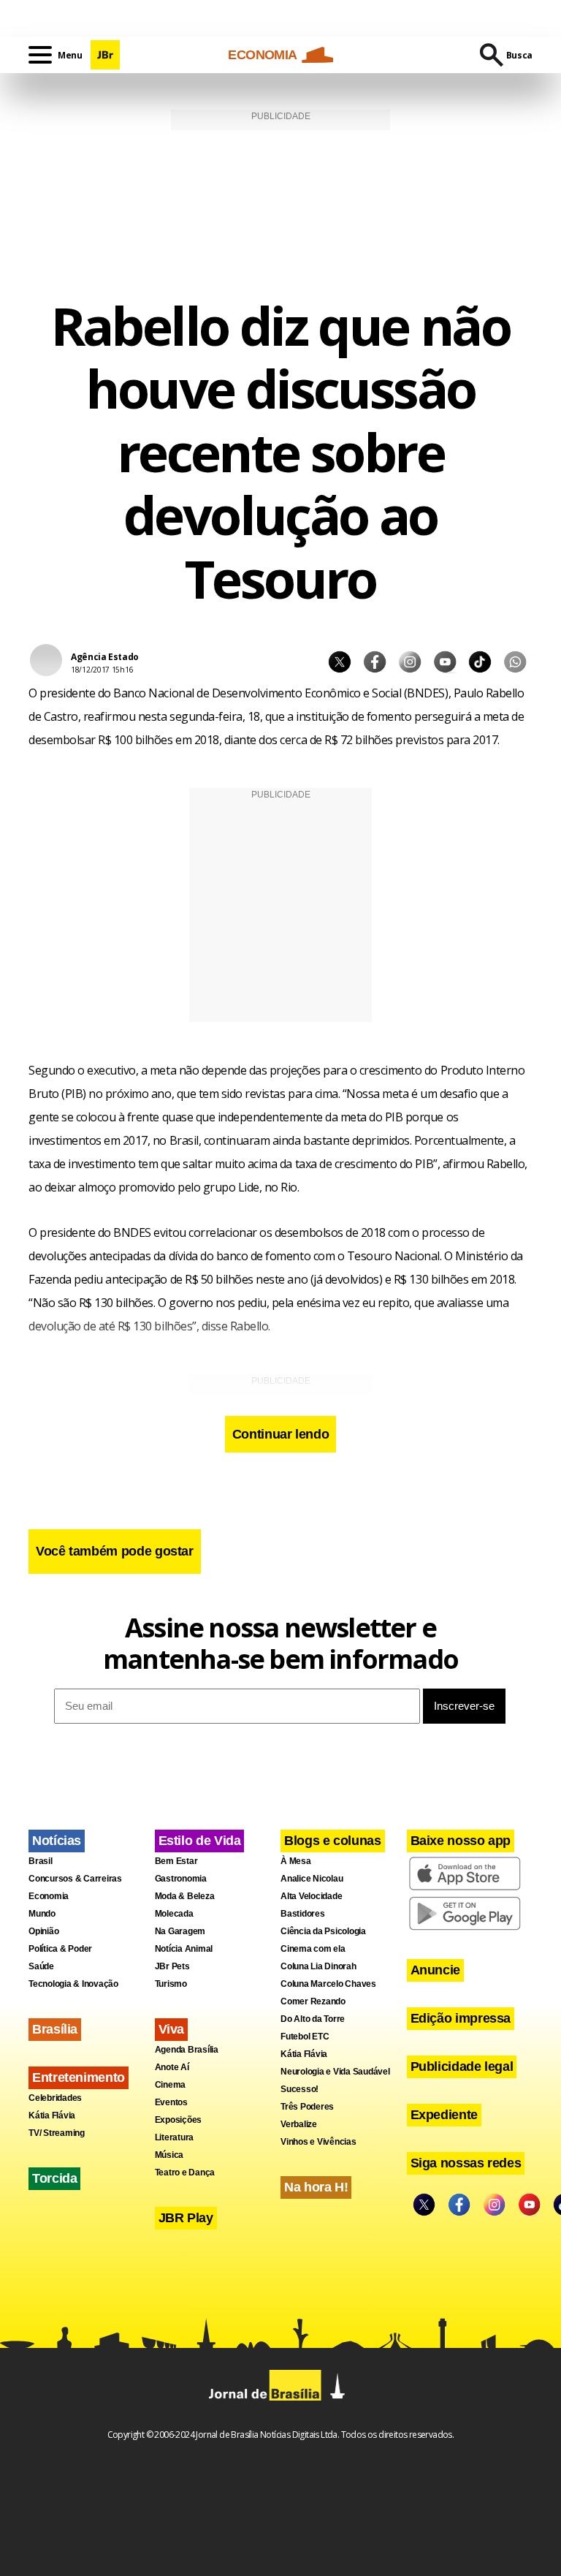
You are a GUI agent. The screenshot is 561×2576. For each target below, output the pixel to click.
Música (169, 2155)
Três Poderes (307, 2107)
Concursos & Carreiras (75, 1879)
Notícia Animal (184, 1949)
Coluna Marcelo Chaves (328, 1984)
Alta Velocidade (311, 1896)
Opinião (43, 1931)
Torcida (54, 2178)
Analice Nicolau (312, 1879)
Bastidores (303, 1914)
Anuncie (435, 1970)
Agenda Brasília (187, 2050)
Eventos (171, 2102)
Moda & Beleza (185, 1896)
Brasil (41, 1861)
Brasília (55, 2029)
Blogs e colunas (333, 1841)
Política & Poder (60, 1949)
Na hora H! (316, 2187)
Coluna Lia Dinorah (318, 1966)
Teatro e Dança (185, 2172)
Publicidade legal (462, 2067)
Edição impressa (461, 2018)
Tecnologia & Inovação (73, 1984)
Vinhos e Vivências (318, 2142)
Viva (172, 2029)
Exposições (179, 2120)
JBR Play (186, 2218)
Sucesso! (299, 2089)
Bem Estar (176, 1861)
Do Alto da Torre (313, 2019)
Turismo (171, 1984)
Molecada (174, 1914)
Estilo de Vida (200, 1841)
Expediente (444, 2115)
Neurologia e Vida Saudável (335, 2072)
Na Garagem (180, 1931)
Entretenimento (79, 2077)
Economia (49, 1896)
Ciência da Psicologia (323, 1931)
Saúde (41, 1966)
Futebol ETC (305, 2037)
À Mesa (296, 1861)
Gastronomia (181, 1879)
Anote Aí (172, 2067)
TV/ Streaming (57, 2133)
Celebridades (55, 2098)
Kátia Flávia (52, 2115)
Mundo (42, 1914)
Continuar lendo (281, 1434)
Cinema (171, 2085)
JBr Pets (172, 1966)
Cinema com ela (313, 1949)
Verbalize (299, 2124)
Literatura (175, 2137)
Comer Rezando (313, 2001)
